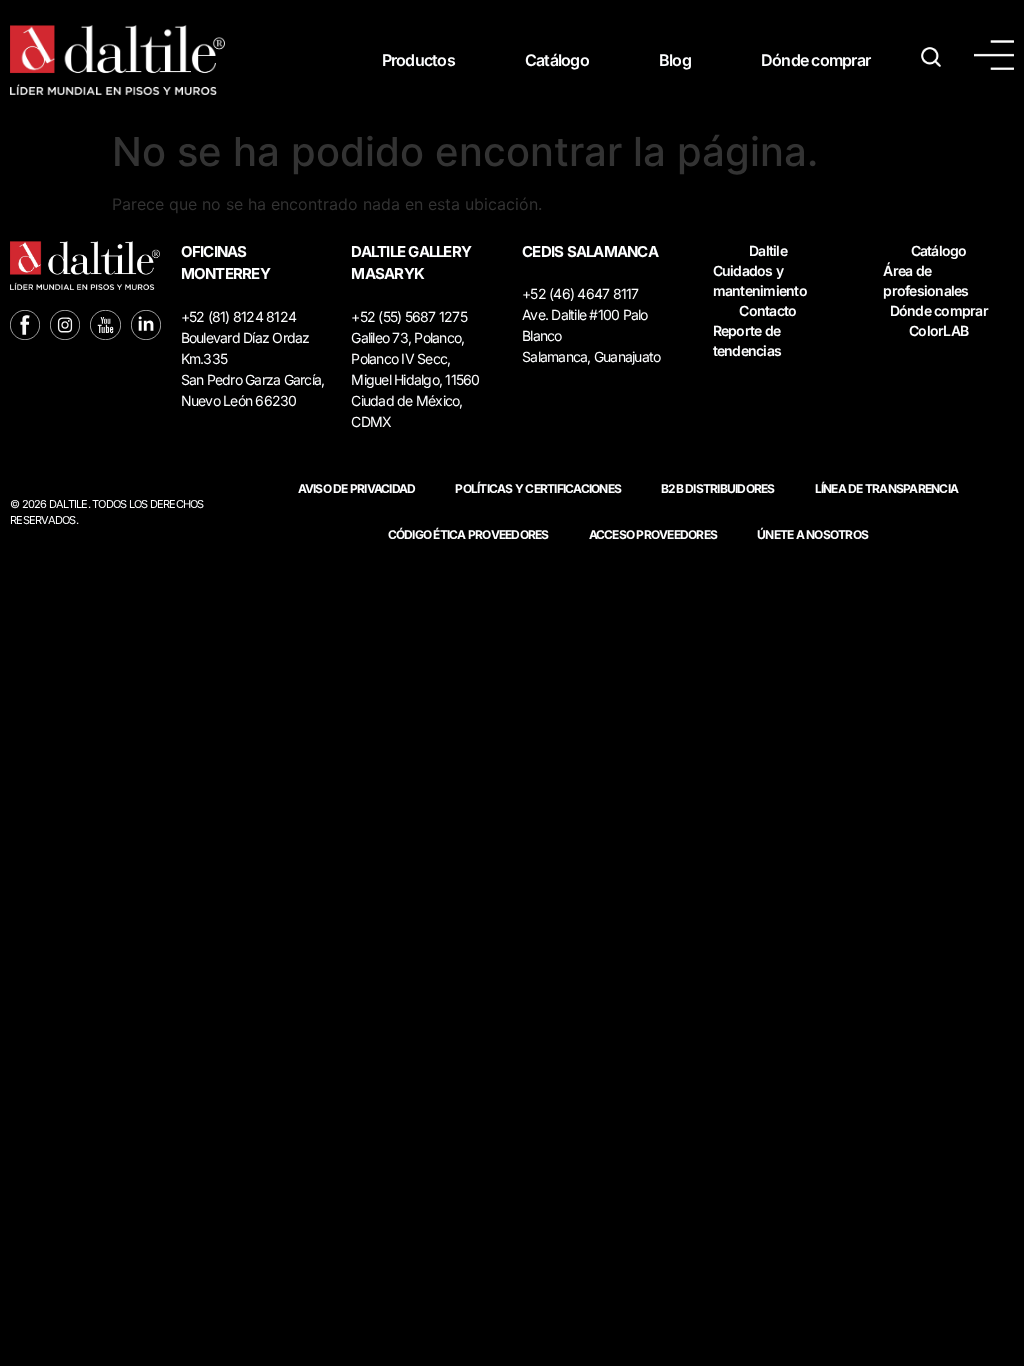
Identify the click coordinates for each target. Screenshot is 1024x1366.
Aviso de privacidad (357, 488)
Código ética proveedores (468, 534)
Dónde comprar (815, 60)
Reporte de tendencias (747, 340)
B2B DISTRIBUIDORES (718, 488)
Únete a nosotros (812, 534)
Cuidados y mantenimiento (760, 280)
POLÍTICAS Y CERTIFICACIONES (538, 488)
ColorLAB (938, 330)
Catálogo (557, 60)
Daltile (768, 250)
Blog (675, 60)
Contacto (767, 310)
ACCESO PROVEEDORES (653, 534)
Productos (418, 60)
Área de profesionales (925, 280)
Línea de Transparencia (887, 488)
